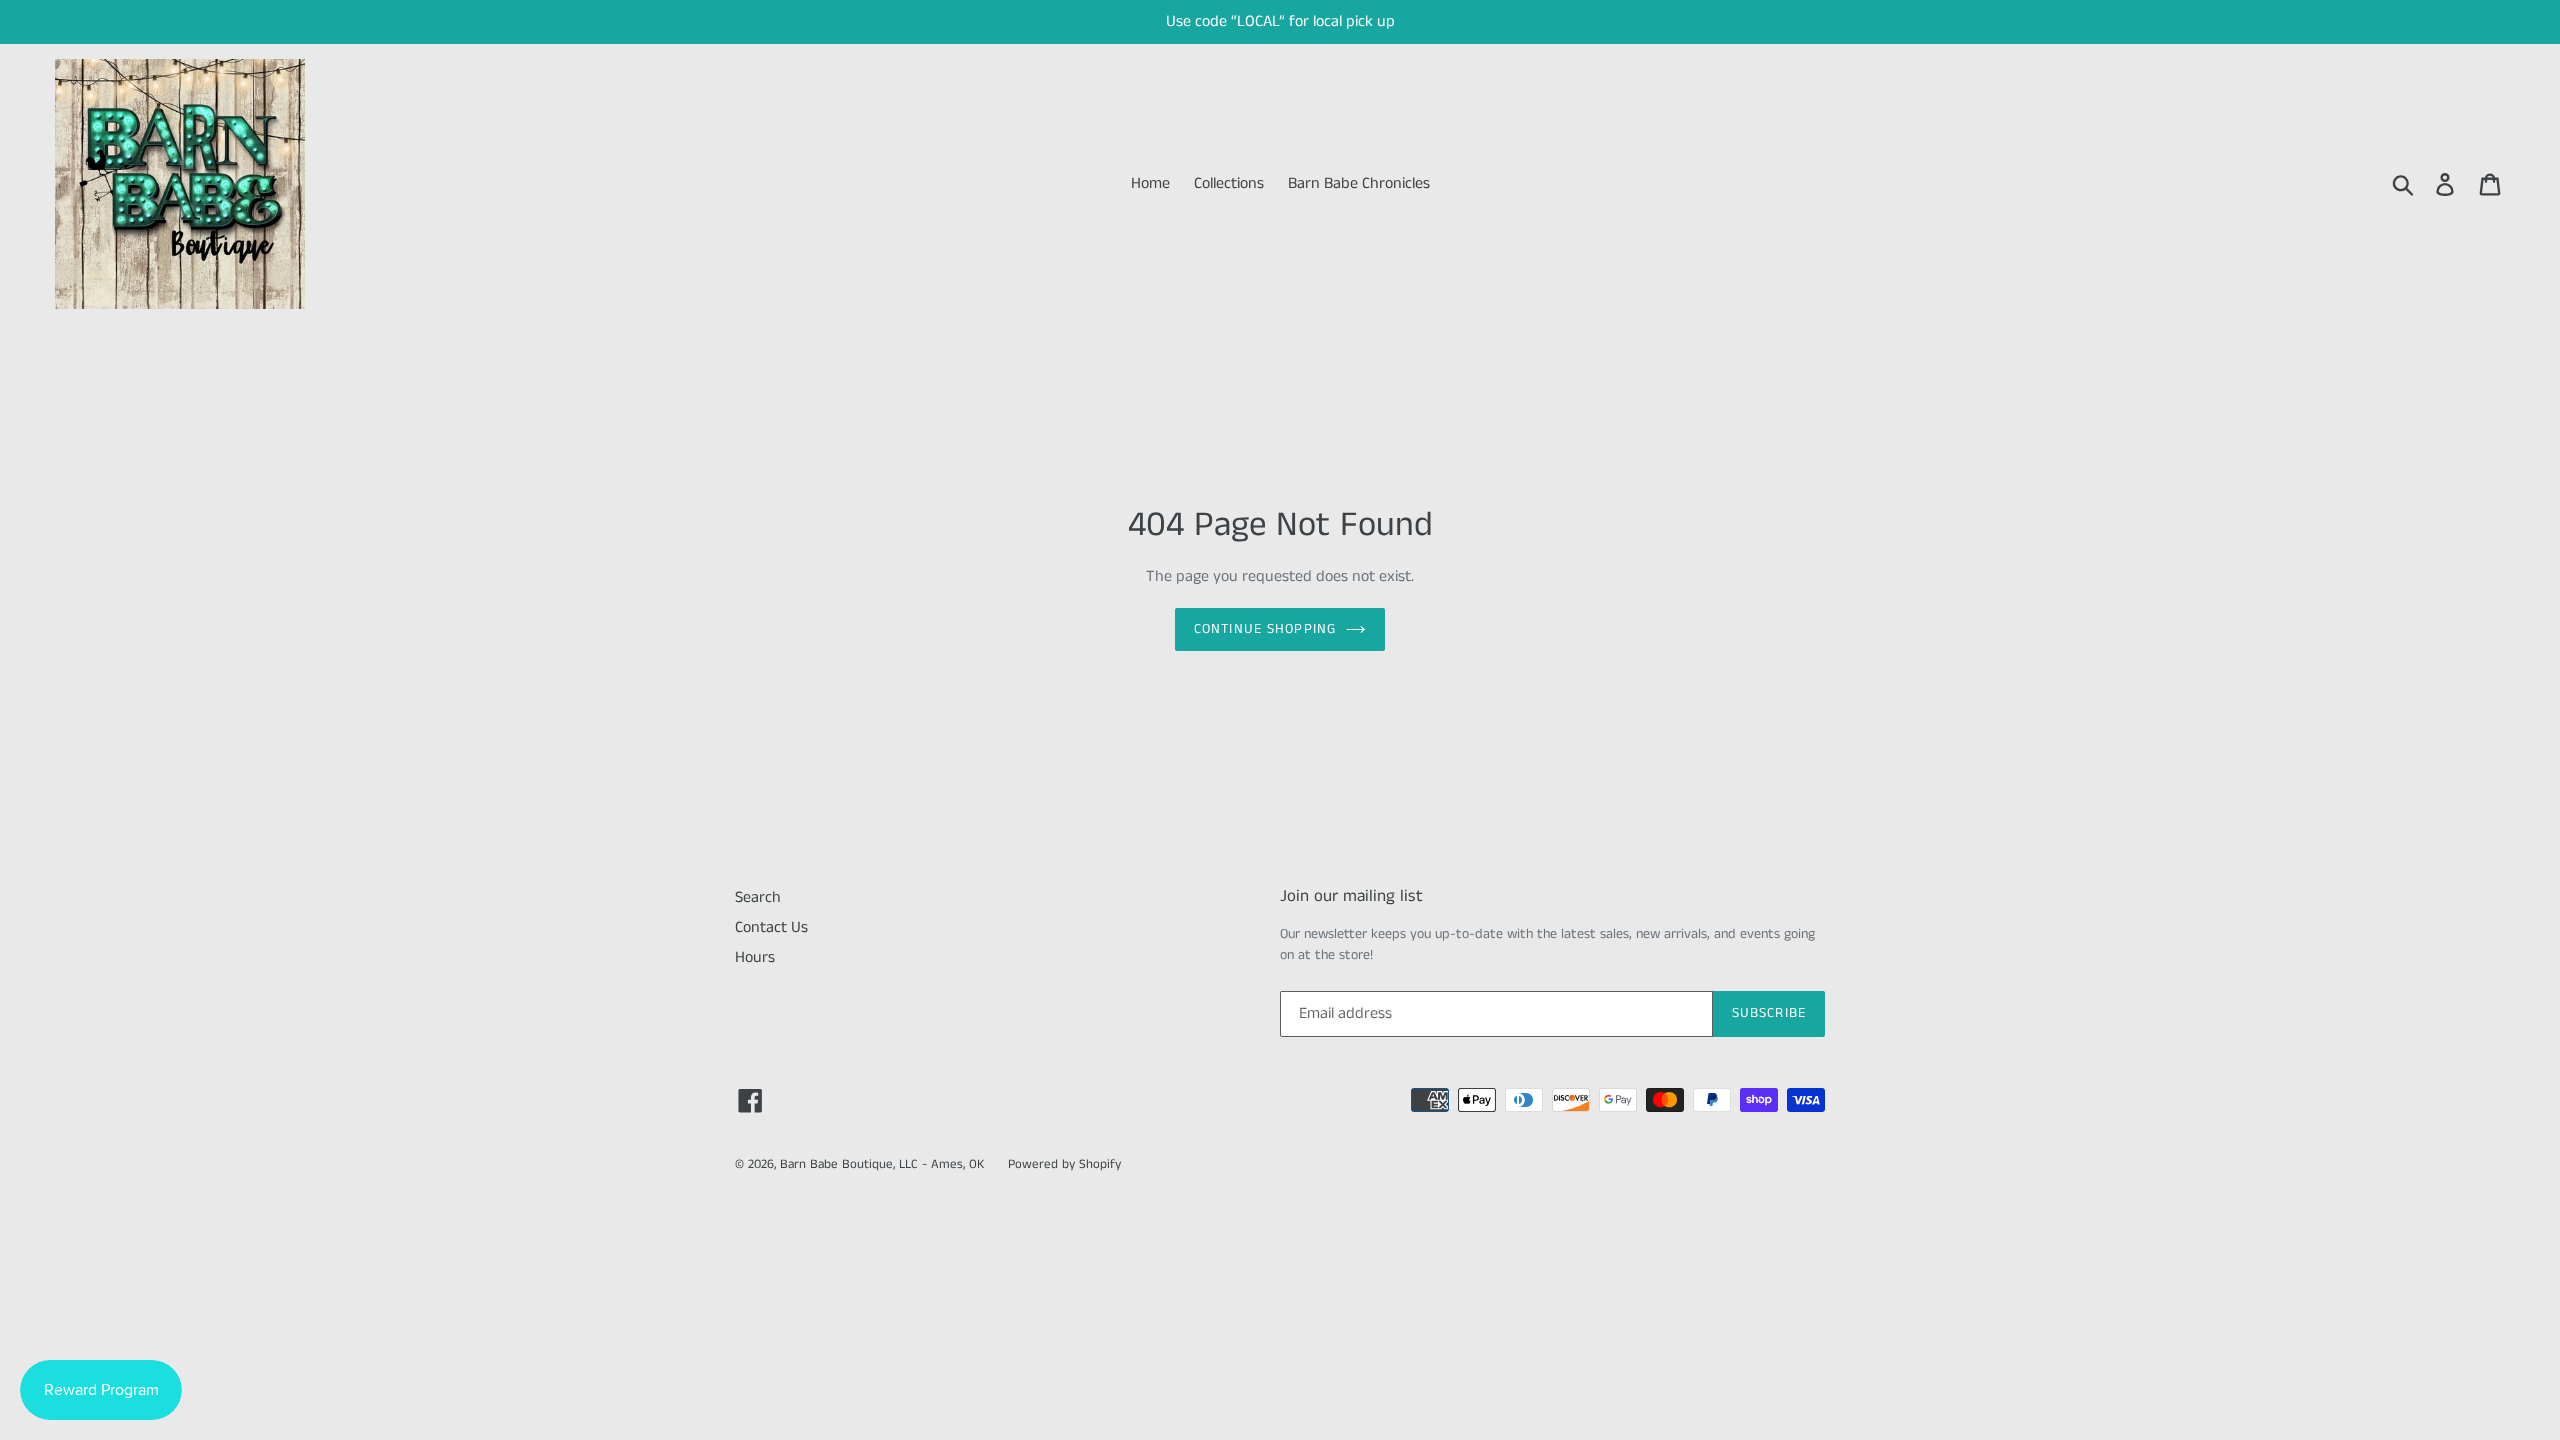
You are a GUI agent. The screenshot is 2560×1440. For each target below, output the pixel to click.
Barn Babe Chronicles (1359, 183)
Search (758, 897)
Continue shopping (1265, 629)
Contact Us (771, 927)
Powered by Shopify (1064, 1164)
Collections (1229, 183)
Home (1150, 183)
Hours (755, 957)
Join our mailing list (1351, 896)
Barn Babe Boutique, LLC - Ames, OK (882, 1164)
